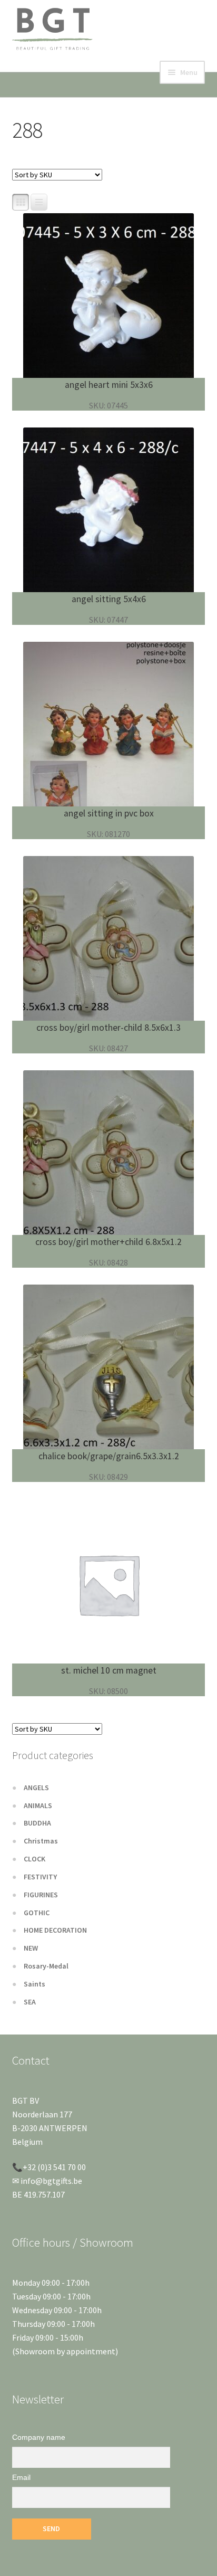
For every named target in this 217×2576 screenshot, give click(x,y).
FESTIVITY (40, 1877)
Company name (39, 2437)
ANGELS (36, 1788)
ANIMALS (38, 1805)
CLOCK (34, 1859)
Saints (34, 1984)
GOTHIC (37, 1913)
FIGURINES (41, 1895)
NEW (31, 1948)
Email (21, 2477)
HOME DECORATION (55, 1930)
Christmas (41, 1841)
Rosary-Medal (46, 1966)
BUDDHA (37, 1823)
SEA (30, 2002)
